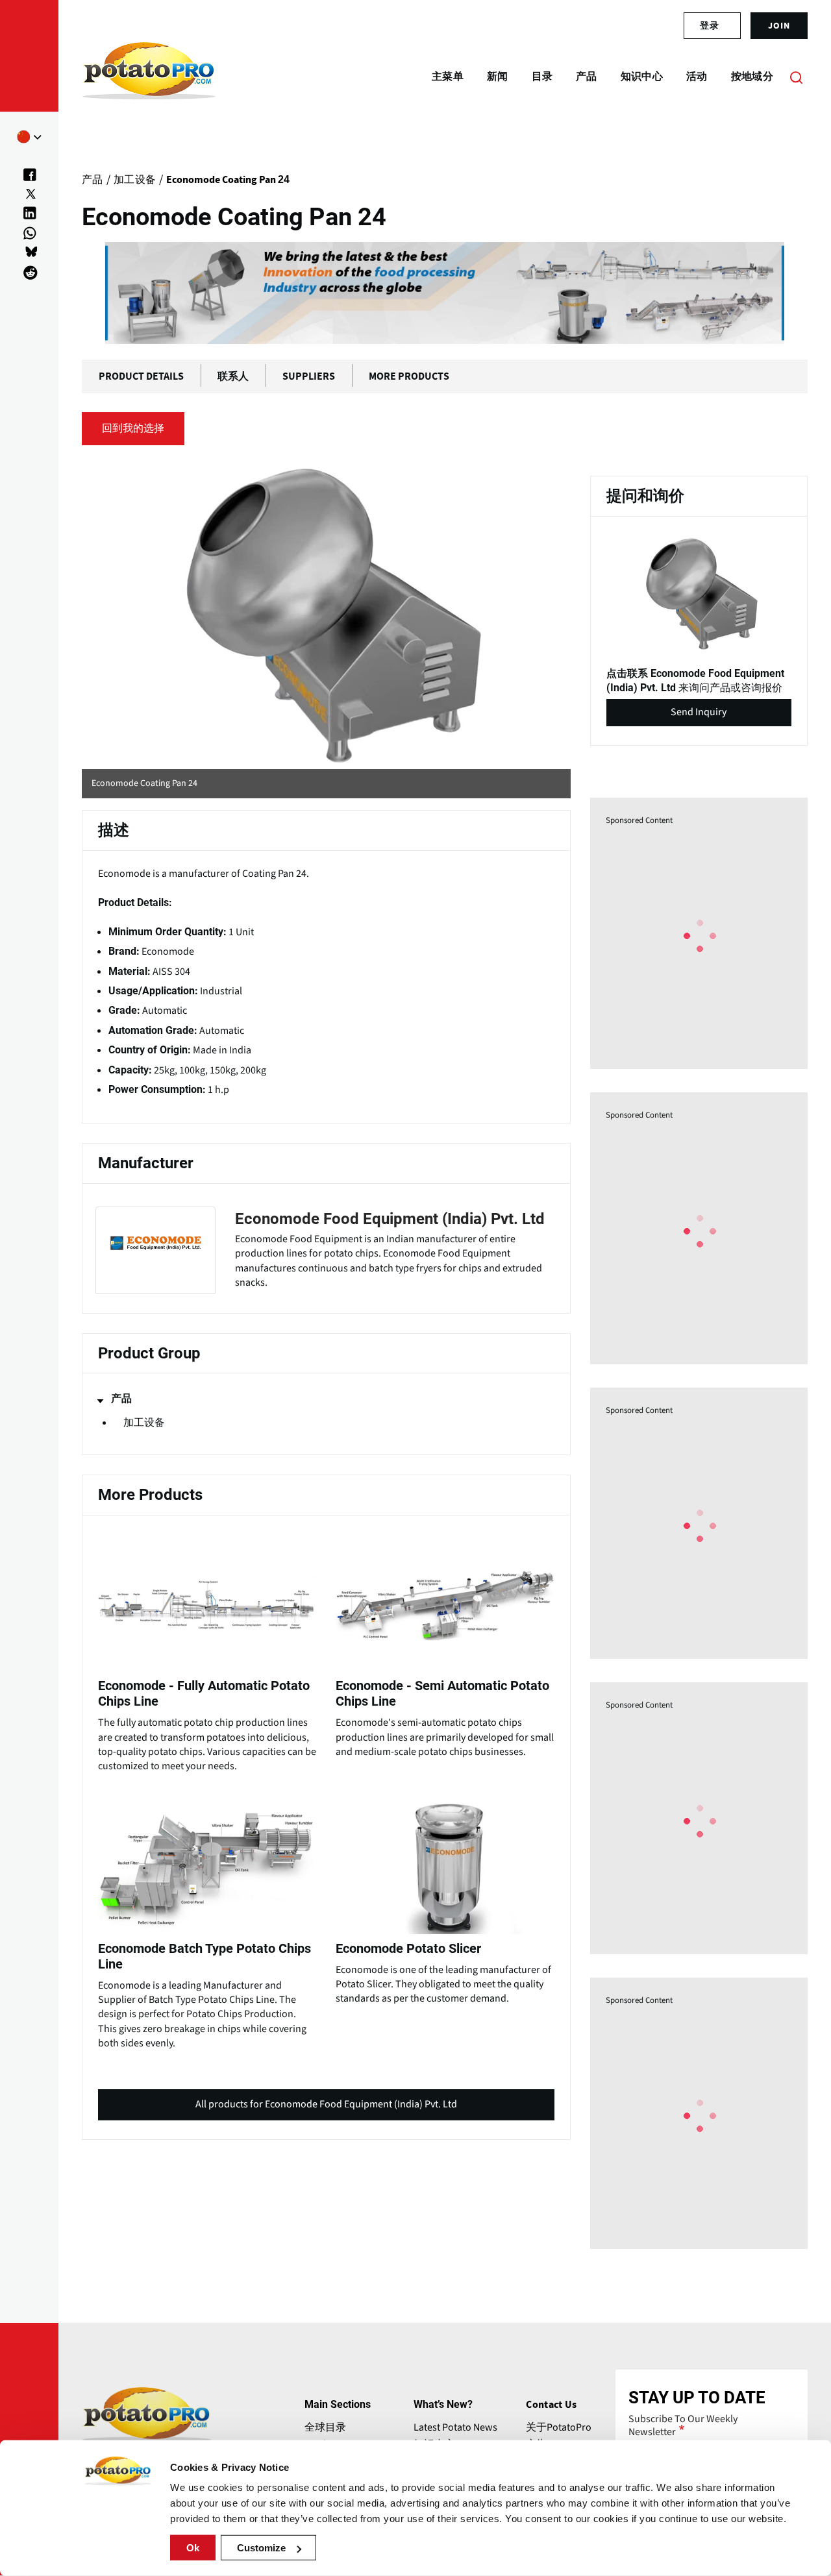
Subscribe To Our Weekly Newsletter (683, 2425)
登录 (710, 25)
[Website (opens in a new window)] (326, 615)
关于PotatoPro (559, 2427)
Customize (261, 2548)
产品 (121, 1399)
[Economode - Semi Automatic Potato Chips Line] (445, 1645)
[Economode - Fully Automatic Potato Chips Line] (207, 1652)
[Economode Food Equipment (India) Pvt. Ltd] (326, 1250)
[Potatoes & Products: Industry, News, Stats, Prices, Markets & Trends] (149, 77)
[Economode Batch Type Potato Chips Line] (207, 1922)
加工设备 (144, 1423)
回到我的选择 (133, 428)
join (779, 25)
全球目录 (325, 2427)
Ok (193, 2548)
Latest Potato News (455, 2427)
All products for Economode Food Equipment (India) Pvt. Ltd (326, 2109)
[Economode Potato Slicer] (445, 1900)
